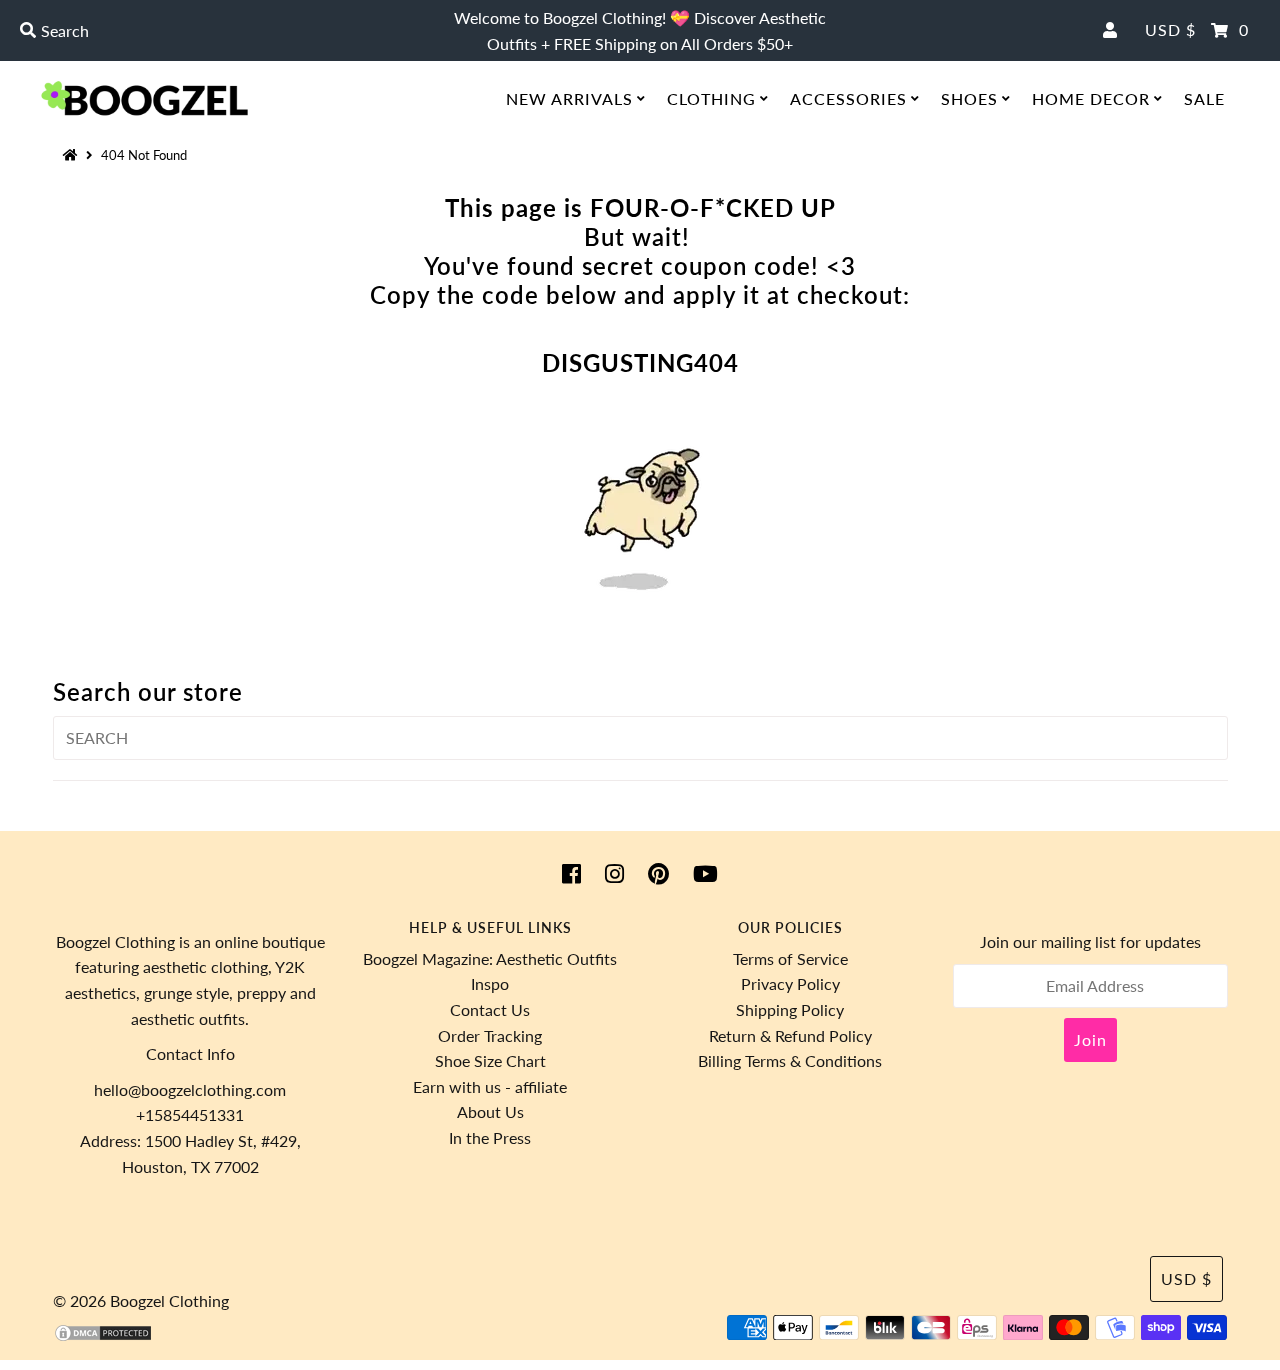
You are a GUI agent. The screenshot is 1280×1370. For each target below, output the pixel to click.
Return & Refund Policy (790, 1035)
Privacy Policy (790, 983)
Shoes (969, 98)
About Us (490, 1111)
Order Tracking (490, 1035)
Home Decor (1091, 98)
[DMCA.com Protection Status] (103, 1336)
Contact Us (490, 1009)
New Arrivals (569, 98)
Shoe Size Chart (490, 1060)
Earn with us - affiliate (490, 1086)
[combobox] (218, 31)
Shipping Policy (790, 1009)
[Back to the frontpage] (73, 155)
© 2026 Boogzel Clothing (141, 1300)
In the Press (490, 1137)
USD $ (1170, 29)
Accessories (848, 98)
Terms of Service (790, 958)
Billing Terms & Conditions (790, 1060)
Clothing (711, 98)
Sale (1204, 98)
